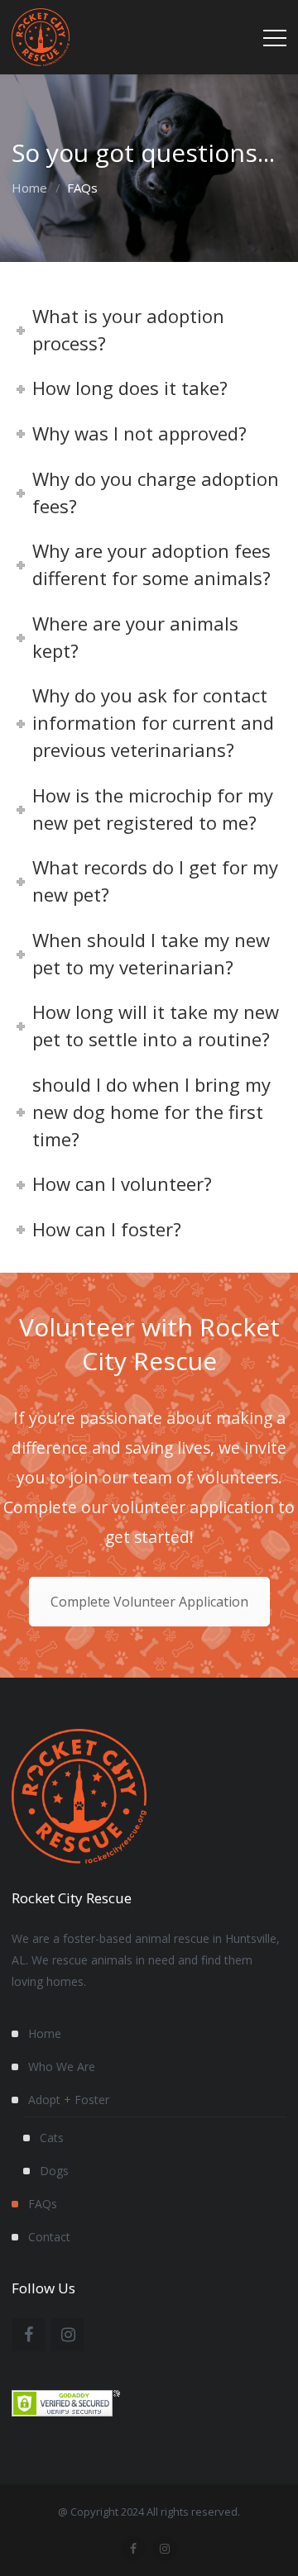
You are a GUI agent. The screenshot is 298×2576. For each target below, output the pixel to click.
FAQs (43, 2204)
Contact (49, 2237)
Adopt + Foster (69, 2100)
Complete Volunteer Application (149, 1602)
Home (29, 188)
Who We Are (62, 2067)
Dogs (54, 2171)
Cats (52, 2138)
